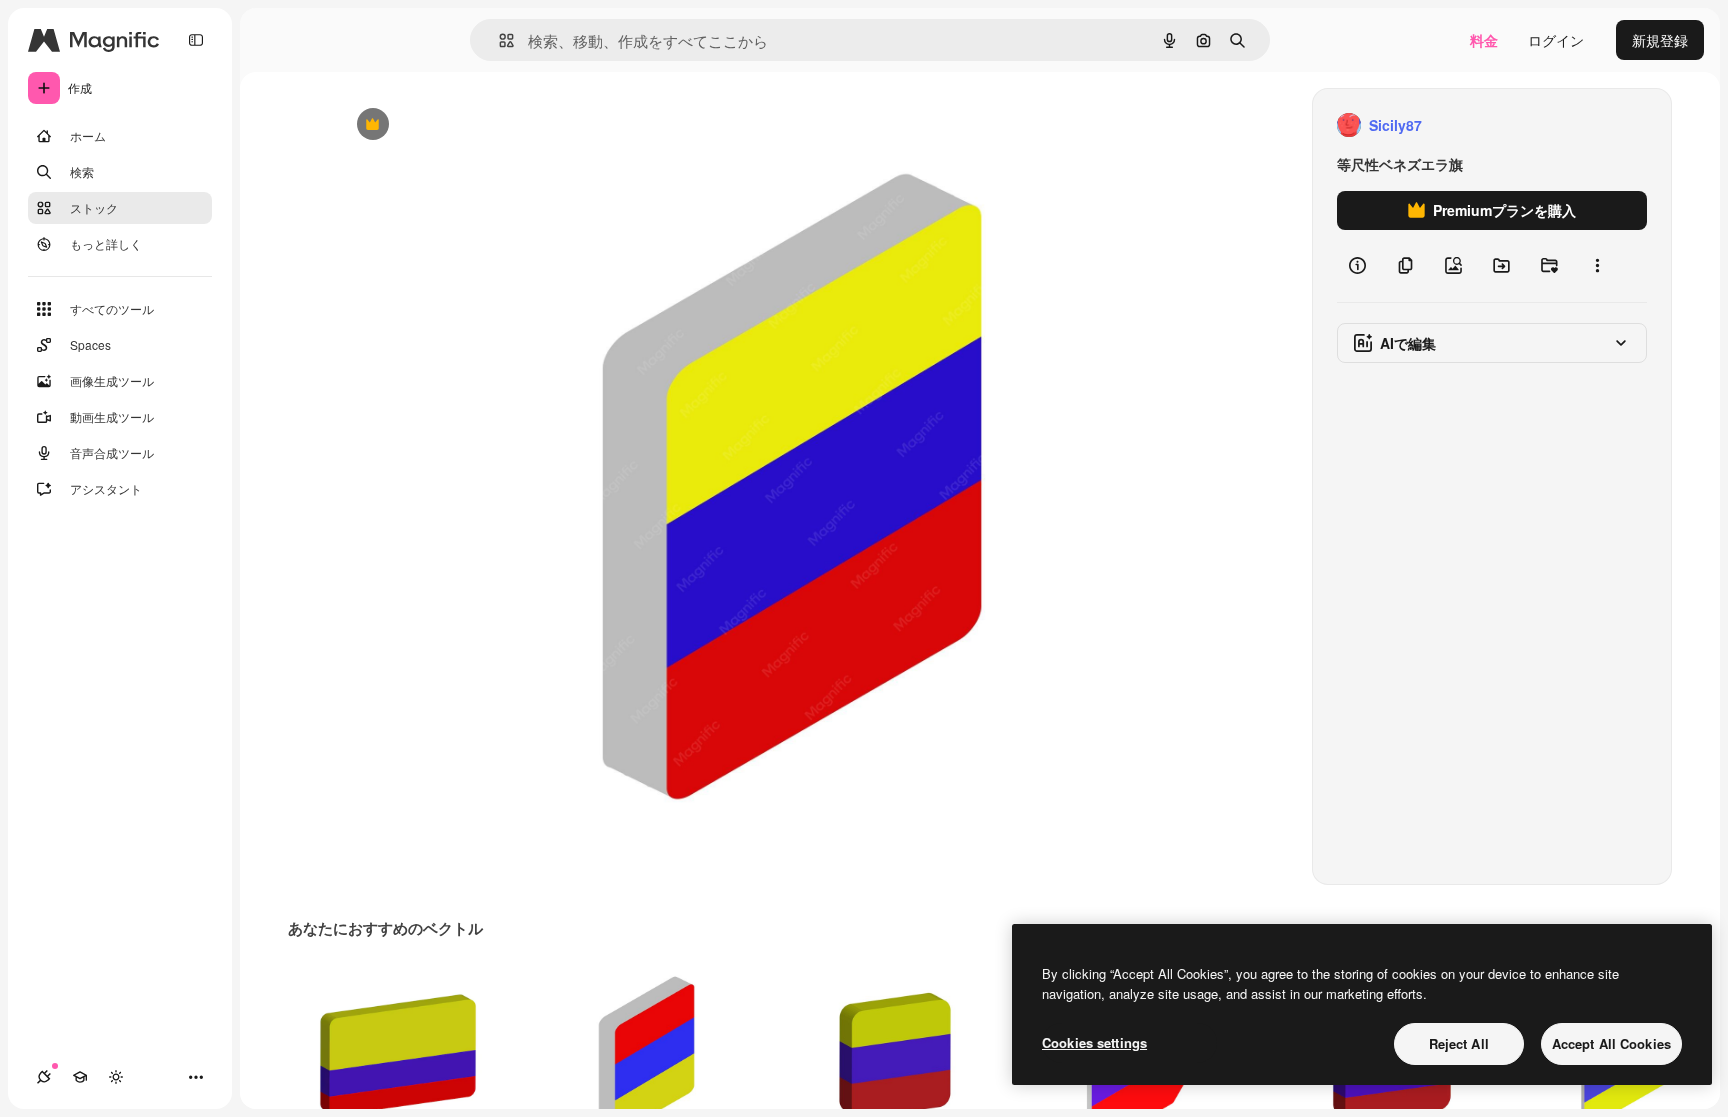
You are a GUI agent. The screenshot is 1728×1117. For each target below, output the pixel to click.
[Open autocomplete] (498, 40)
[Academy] (80, 1077)
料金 (1484, 40)
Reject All (1459, 1043)
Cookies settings (1094, 1042)
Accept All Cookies (1611, 1043)
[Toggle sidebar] (196, 40)
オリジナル (474, 125)
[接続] (44, 1077)
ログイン (1556, 40)
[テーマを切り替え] (116, 1077)
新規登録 (1660, 40)
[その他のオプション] (1597, 266)
